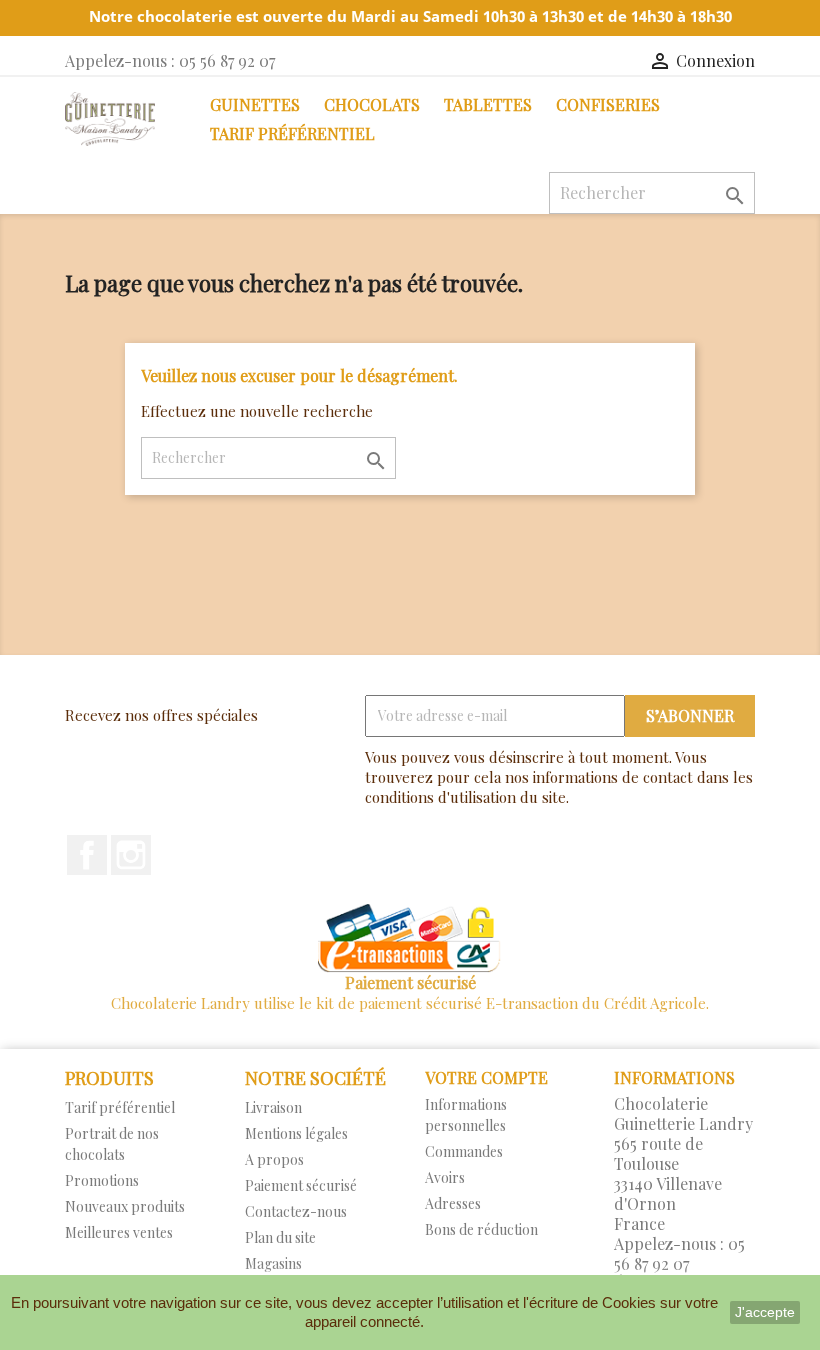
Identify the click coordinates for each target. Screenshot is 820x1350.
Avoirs (445, 1177)
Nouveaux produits (125, 1206)
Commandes (464, 1151)
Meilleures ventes (119, 1232)
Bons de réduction (481, 1229)
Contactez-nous (296, 1211)
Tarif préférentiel (292, 133)
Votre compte (486, 1077)
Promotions (102, 1180)
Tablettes (488, 104)
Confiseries (608, 104)
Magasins (273, 1263)
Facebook (87, 855)
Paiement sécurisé (301, 1185)
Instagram (131, 855)
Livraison (273, 1107)
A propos (274, 1159)
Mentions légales (296, 1133)
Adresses (453, 1203)
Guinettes (255, 104)
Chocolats (372, 104)
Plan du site (280, 1237)
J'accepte (765, 1312)
